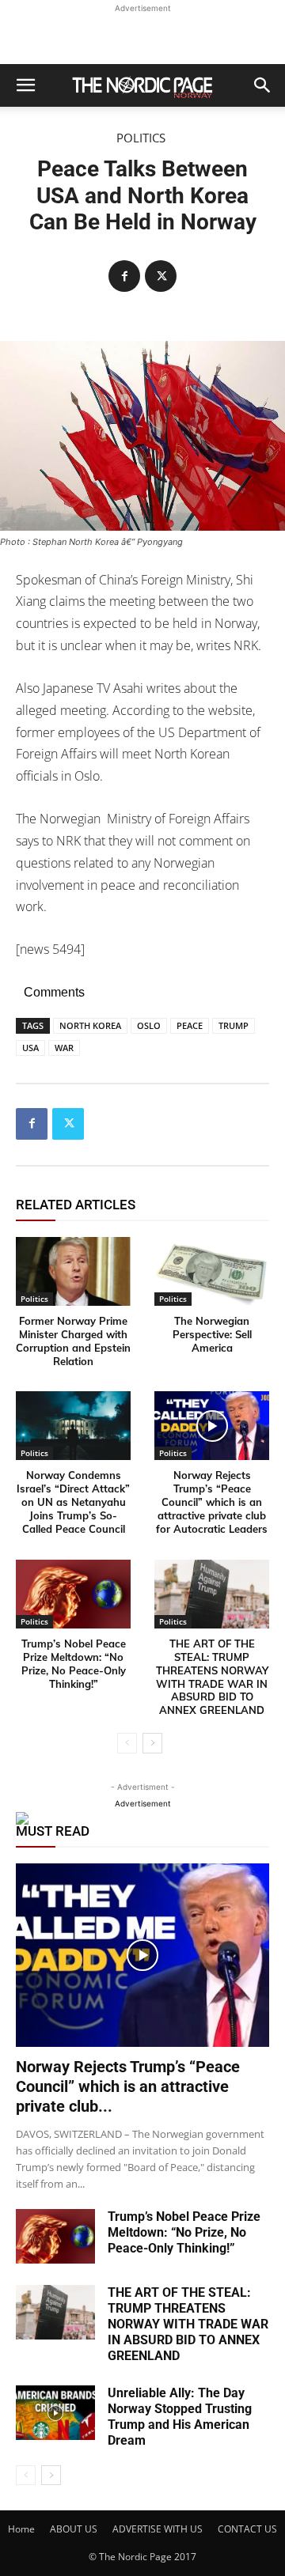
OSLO (149, 1025)
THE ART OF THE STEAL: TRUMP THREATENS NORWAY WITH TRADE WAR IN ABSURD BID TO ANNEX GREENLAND (212, 1677)
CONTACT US (247, 2529)
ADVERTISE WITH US (158, 2529)
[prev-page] (127, 1743)
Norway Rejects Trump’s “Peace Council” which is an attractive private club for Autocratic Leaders (212, 1502)
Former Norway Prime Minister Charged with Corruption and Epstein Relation (73, 1341)
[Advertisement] (142, 36)
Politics (141, 138)
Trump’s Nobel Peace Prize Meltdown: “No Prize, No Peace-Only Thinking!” (74, 1664)
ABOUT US (74, 2529)
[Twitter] (161, 276)
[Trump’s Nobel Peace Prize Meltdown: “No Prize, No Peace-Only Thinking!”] (73, 1594)
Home (21, 2529)
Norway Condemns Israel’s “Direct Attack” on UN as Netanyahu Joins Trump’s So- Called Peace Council (73, 1502)
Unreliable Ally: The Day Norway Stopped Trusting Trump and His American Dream (180, 2417)
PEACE (190, 1025)
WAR (64, 1048)
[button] (25, 85)
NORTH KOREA (90, 1025)
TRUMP (234, 1025)
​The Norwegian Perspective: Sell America (212, 1334)
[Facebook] (124, 276)
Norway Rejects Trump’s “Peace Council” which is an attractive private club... (128, 2086)
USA (30, 1048)
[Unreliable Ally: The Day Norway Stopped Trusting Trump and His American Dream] (55, 2413)
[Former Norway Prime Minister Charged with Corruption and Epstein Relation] (73, 1271)
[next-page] (152, 1743)
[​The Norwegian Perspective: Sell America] (212, 1271)
